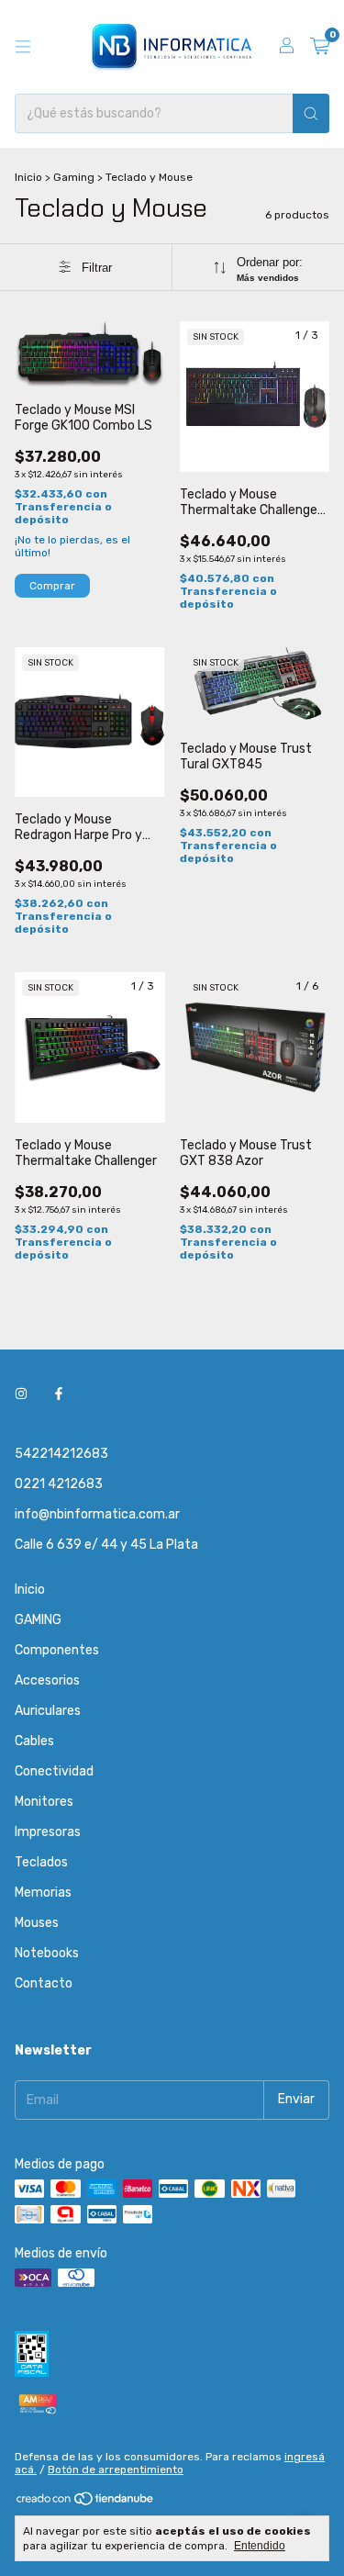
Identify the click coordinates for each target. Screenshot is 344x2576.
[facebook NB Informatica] (59, 1394)
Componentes (57, 1650)
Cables (34, 1741)
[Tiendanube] (86, 2503)
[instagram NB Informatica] (21, 1394)
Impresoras (48, 1832)
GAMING (38, 1620)
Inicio (28, 177)
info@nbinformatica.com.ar (97, 1514)
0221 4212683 (59, 1484)
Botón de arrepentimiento (116, 2470)
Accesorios (47, 1680)
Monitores (44, 1802)
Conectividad (54, 1771)
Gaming (74, 177)
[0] (320, 47)
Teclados (41, 1862)
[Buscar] (311, 113)
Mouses (37, 1923)
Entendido (260, 2546)
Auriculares (48, 1711)
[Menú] (23, 47)
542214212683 (61, 1454)
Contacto (44, 1983)
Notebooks (47, 1953)
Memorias (43, 1893)
